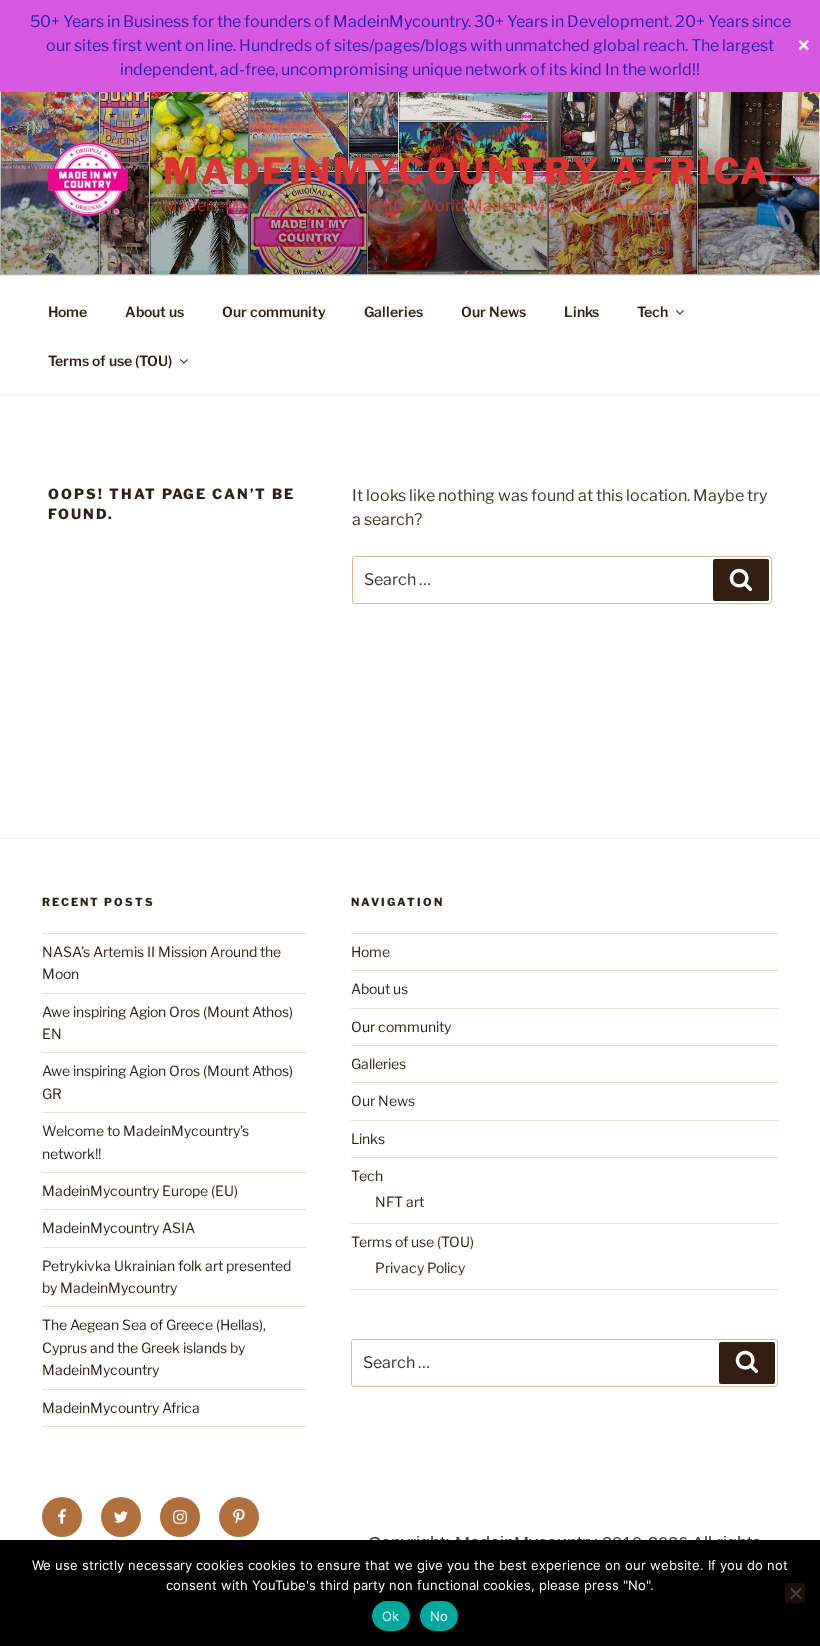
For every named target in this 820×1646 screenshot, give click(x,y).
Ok (391, 1616)
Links (581, 311)
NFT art (399, 1201)
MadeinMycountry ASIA (118, 1227)
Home (67, 311)
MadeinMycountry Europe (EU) (140, 1190)
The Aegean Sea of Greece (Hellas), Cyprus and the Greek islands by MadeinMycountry (154, 1347)
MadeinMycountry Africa (467, 171)
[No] (795, 1593)
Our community (274, 311)
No (439, 1616)
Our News (493, 311)
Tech (652, 311)
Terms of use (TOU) (110, 360)
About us (154, 311)
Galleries (393, 311)
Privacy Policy (420, 1267)
